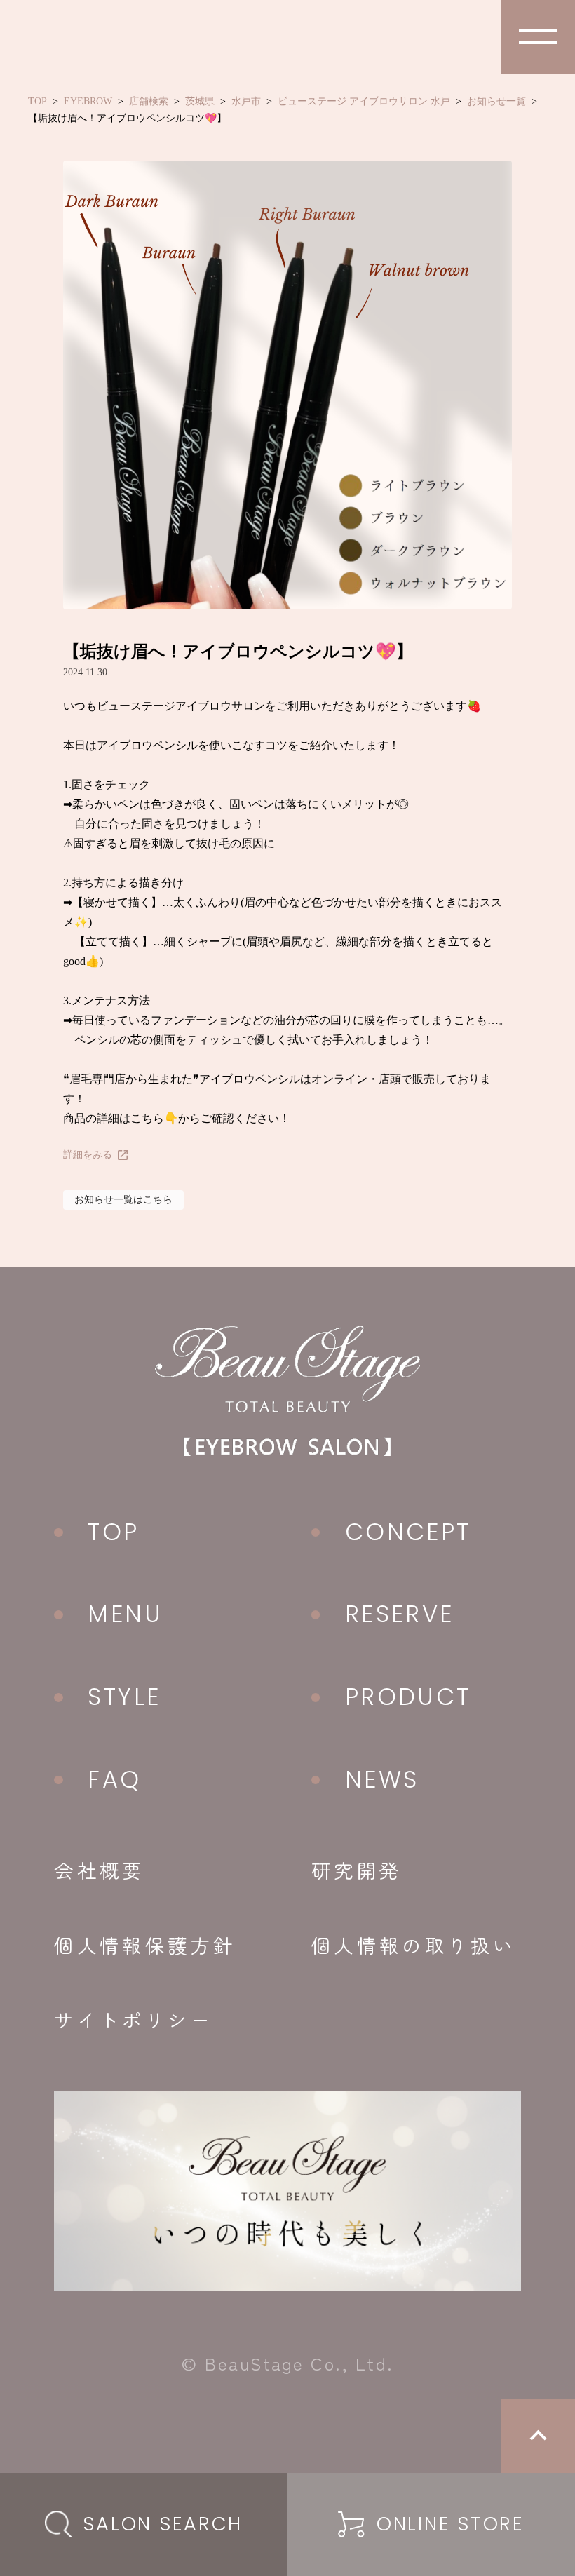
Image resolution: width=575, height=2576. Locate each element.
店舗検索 (149, 101)
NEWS (382, 1780)
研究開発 (357, 1870)
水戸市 (246, 101)
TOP (38, 101)
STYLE (124, 1697)
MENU (125, 1614)
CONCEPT (408, 1532)
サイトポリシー (134, 2019)
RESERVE (400, 1614)
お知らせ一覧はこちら (123, 1200)
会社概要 (100, 1870)
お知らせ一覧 (496, 101)
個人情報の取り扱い (414, 1945)
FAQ (114, 1780)
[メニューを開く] (538, 37)
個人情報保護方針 (145, 1945)
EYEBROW (88, 101)
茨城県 (200, 101)
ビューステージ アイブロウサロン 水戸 (364, 101)
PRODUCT (408, 1697)
